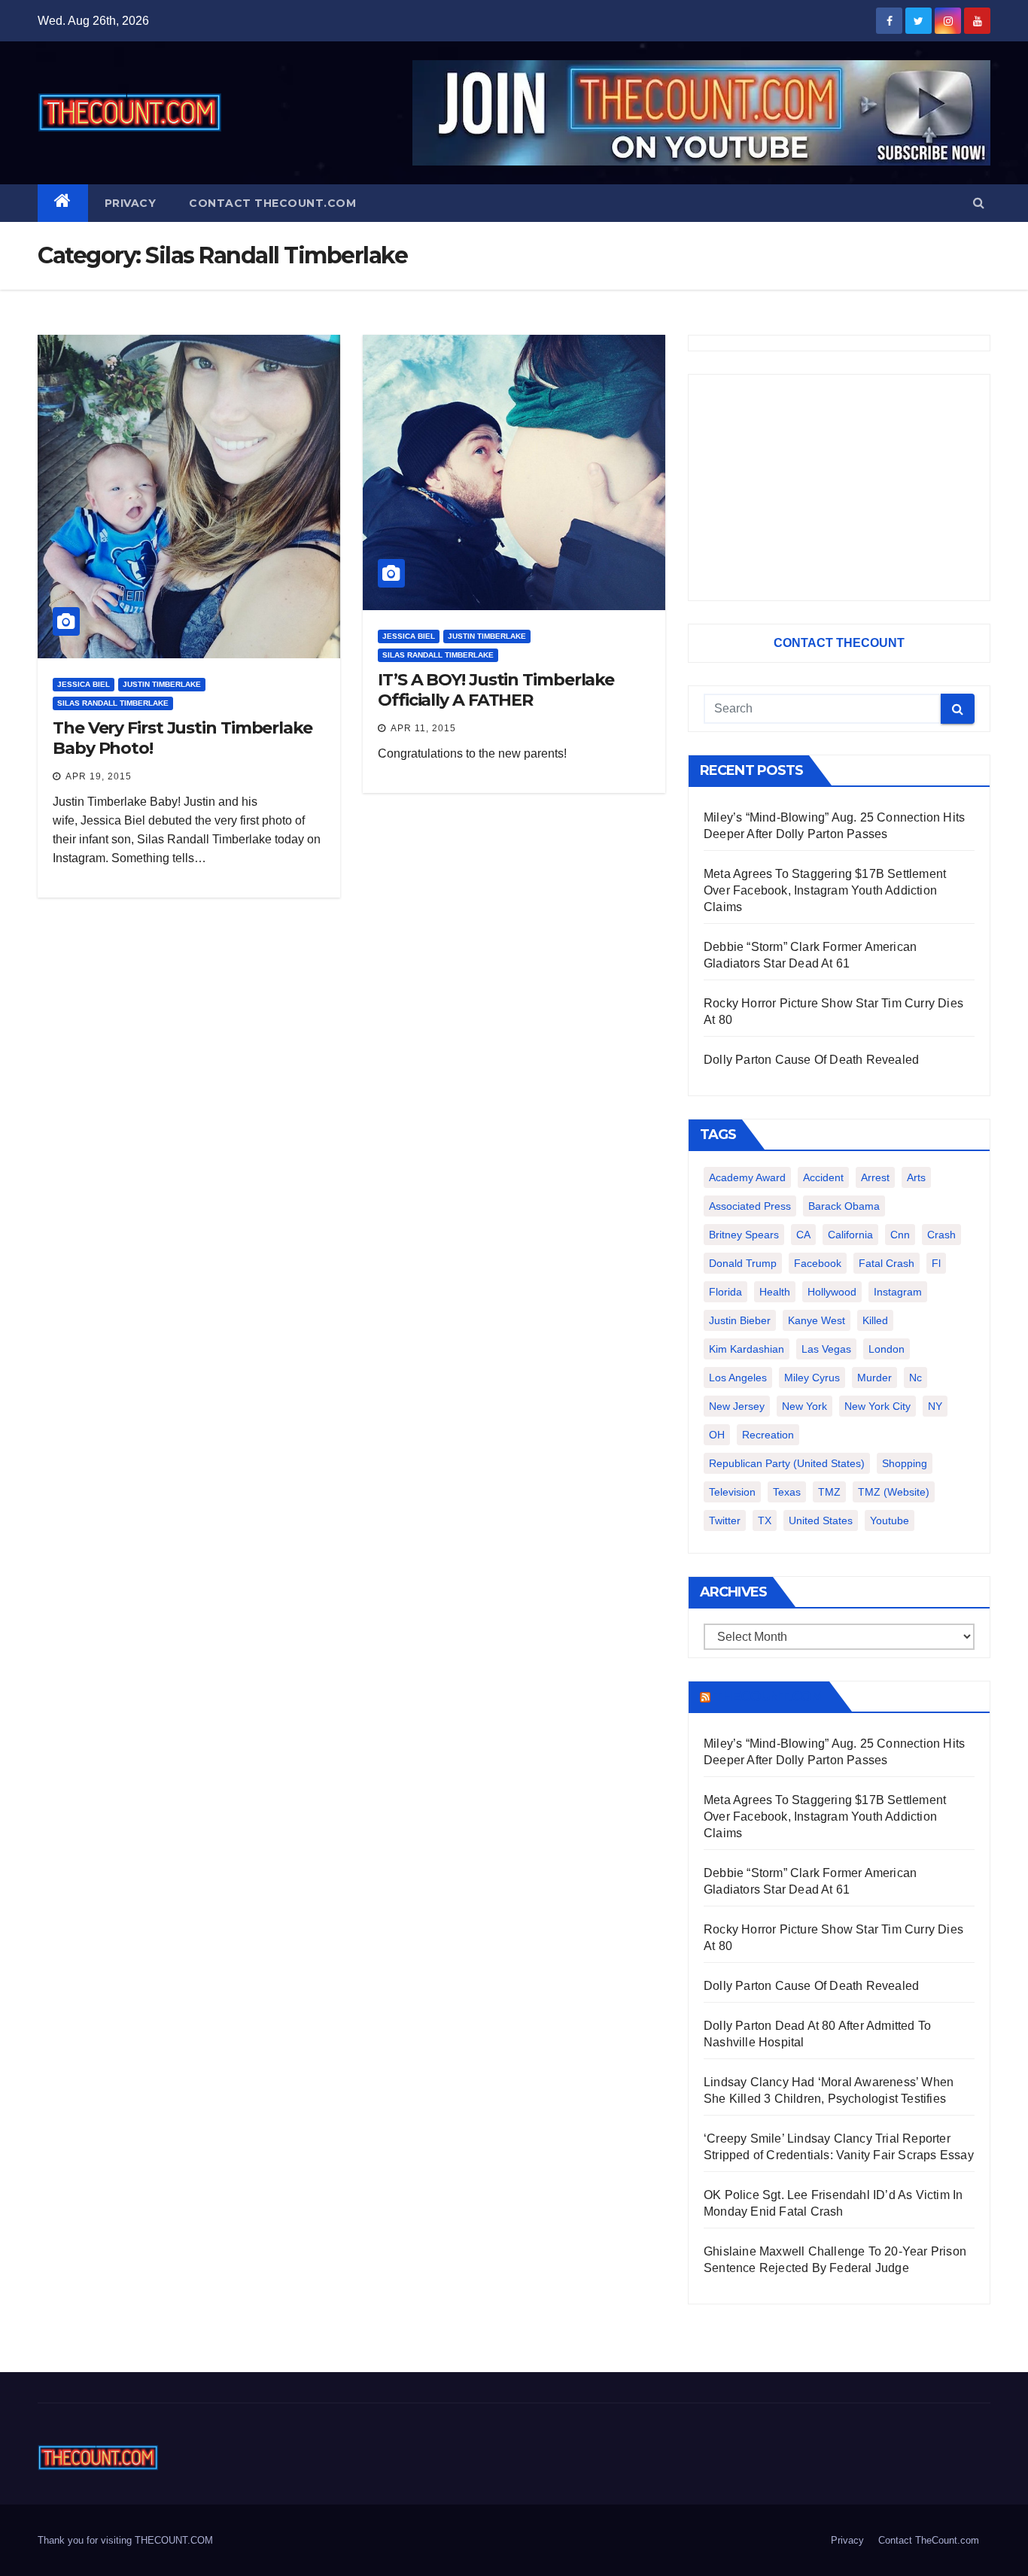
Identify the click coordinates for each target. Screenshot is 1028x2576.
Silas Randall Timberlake (113, 703)
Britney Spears (744, 1235)
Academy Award (747, 1177)
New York (804, 1406)
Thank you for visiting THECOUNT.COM (125, 2540)
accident (823, 1177)
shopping (905, 1463)
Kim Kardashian (747, 1349)
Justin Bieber (740, 1320)
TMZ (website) (894, 1492)
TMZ (829, 1492)
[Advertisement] (839, 488)
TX (765, 1520)
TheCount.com (768, 1697)
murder (874, 1378)
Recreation (768, 1435)
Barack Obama (844, 1206)
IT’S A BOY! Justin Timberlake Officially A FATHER (496, 690)
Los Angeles (738, 1378)
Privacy (131, 203)
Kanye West (817, 1320)
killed (875, 1320)
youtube (890, 1520)
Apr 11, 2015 (423, 728)
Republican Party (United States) (787, 1463)
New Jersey (737, 1406)
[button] (979, 203)
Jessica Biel (84, 684)
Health (775, 1292)
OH (717, 1435)
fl (936, 1263)
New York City (877, 1406)
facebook (818, 1263)
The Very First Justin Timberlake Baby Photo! (182, 738)
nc (915, 1378)
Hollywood (832, 1292)
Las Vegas (826, 1349)
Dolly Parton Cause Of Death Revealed (811, 1060)
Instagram (898, 1292)
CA (803, 1235)
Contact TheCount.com (272, 203)
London (887, 1349)
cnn (900, 1235)
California (850, 1235)
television (732, 1492)
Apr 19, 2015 (99, 776)
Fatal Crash (887, 1263)
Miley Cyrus (812, 1378)
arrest (875, 1177)
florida (725, 1292)
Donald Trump (743, 1263)
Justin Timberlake (162, 684)
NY (935, 1406)
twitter (725, 1520)
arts (916, 1177)
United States (821, 1520)
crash (941, 1235)
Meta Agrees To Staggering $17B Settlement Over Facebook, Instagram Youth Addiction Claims (825, 890)
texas (787, 1492)
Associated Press (750, 1206)
